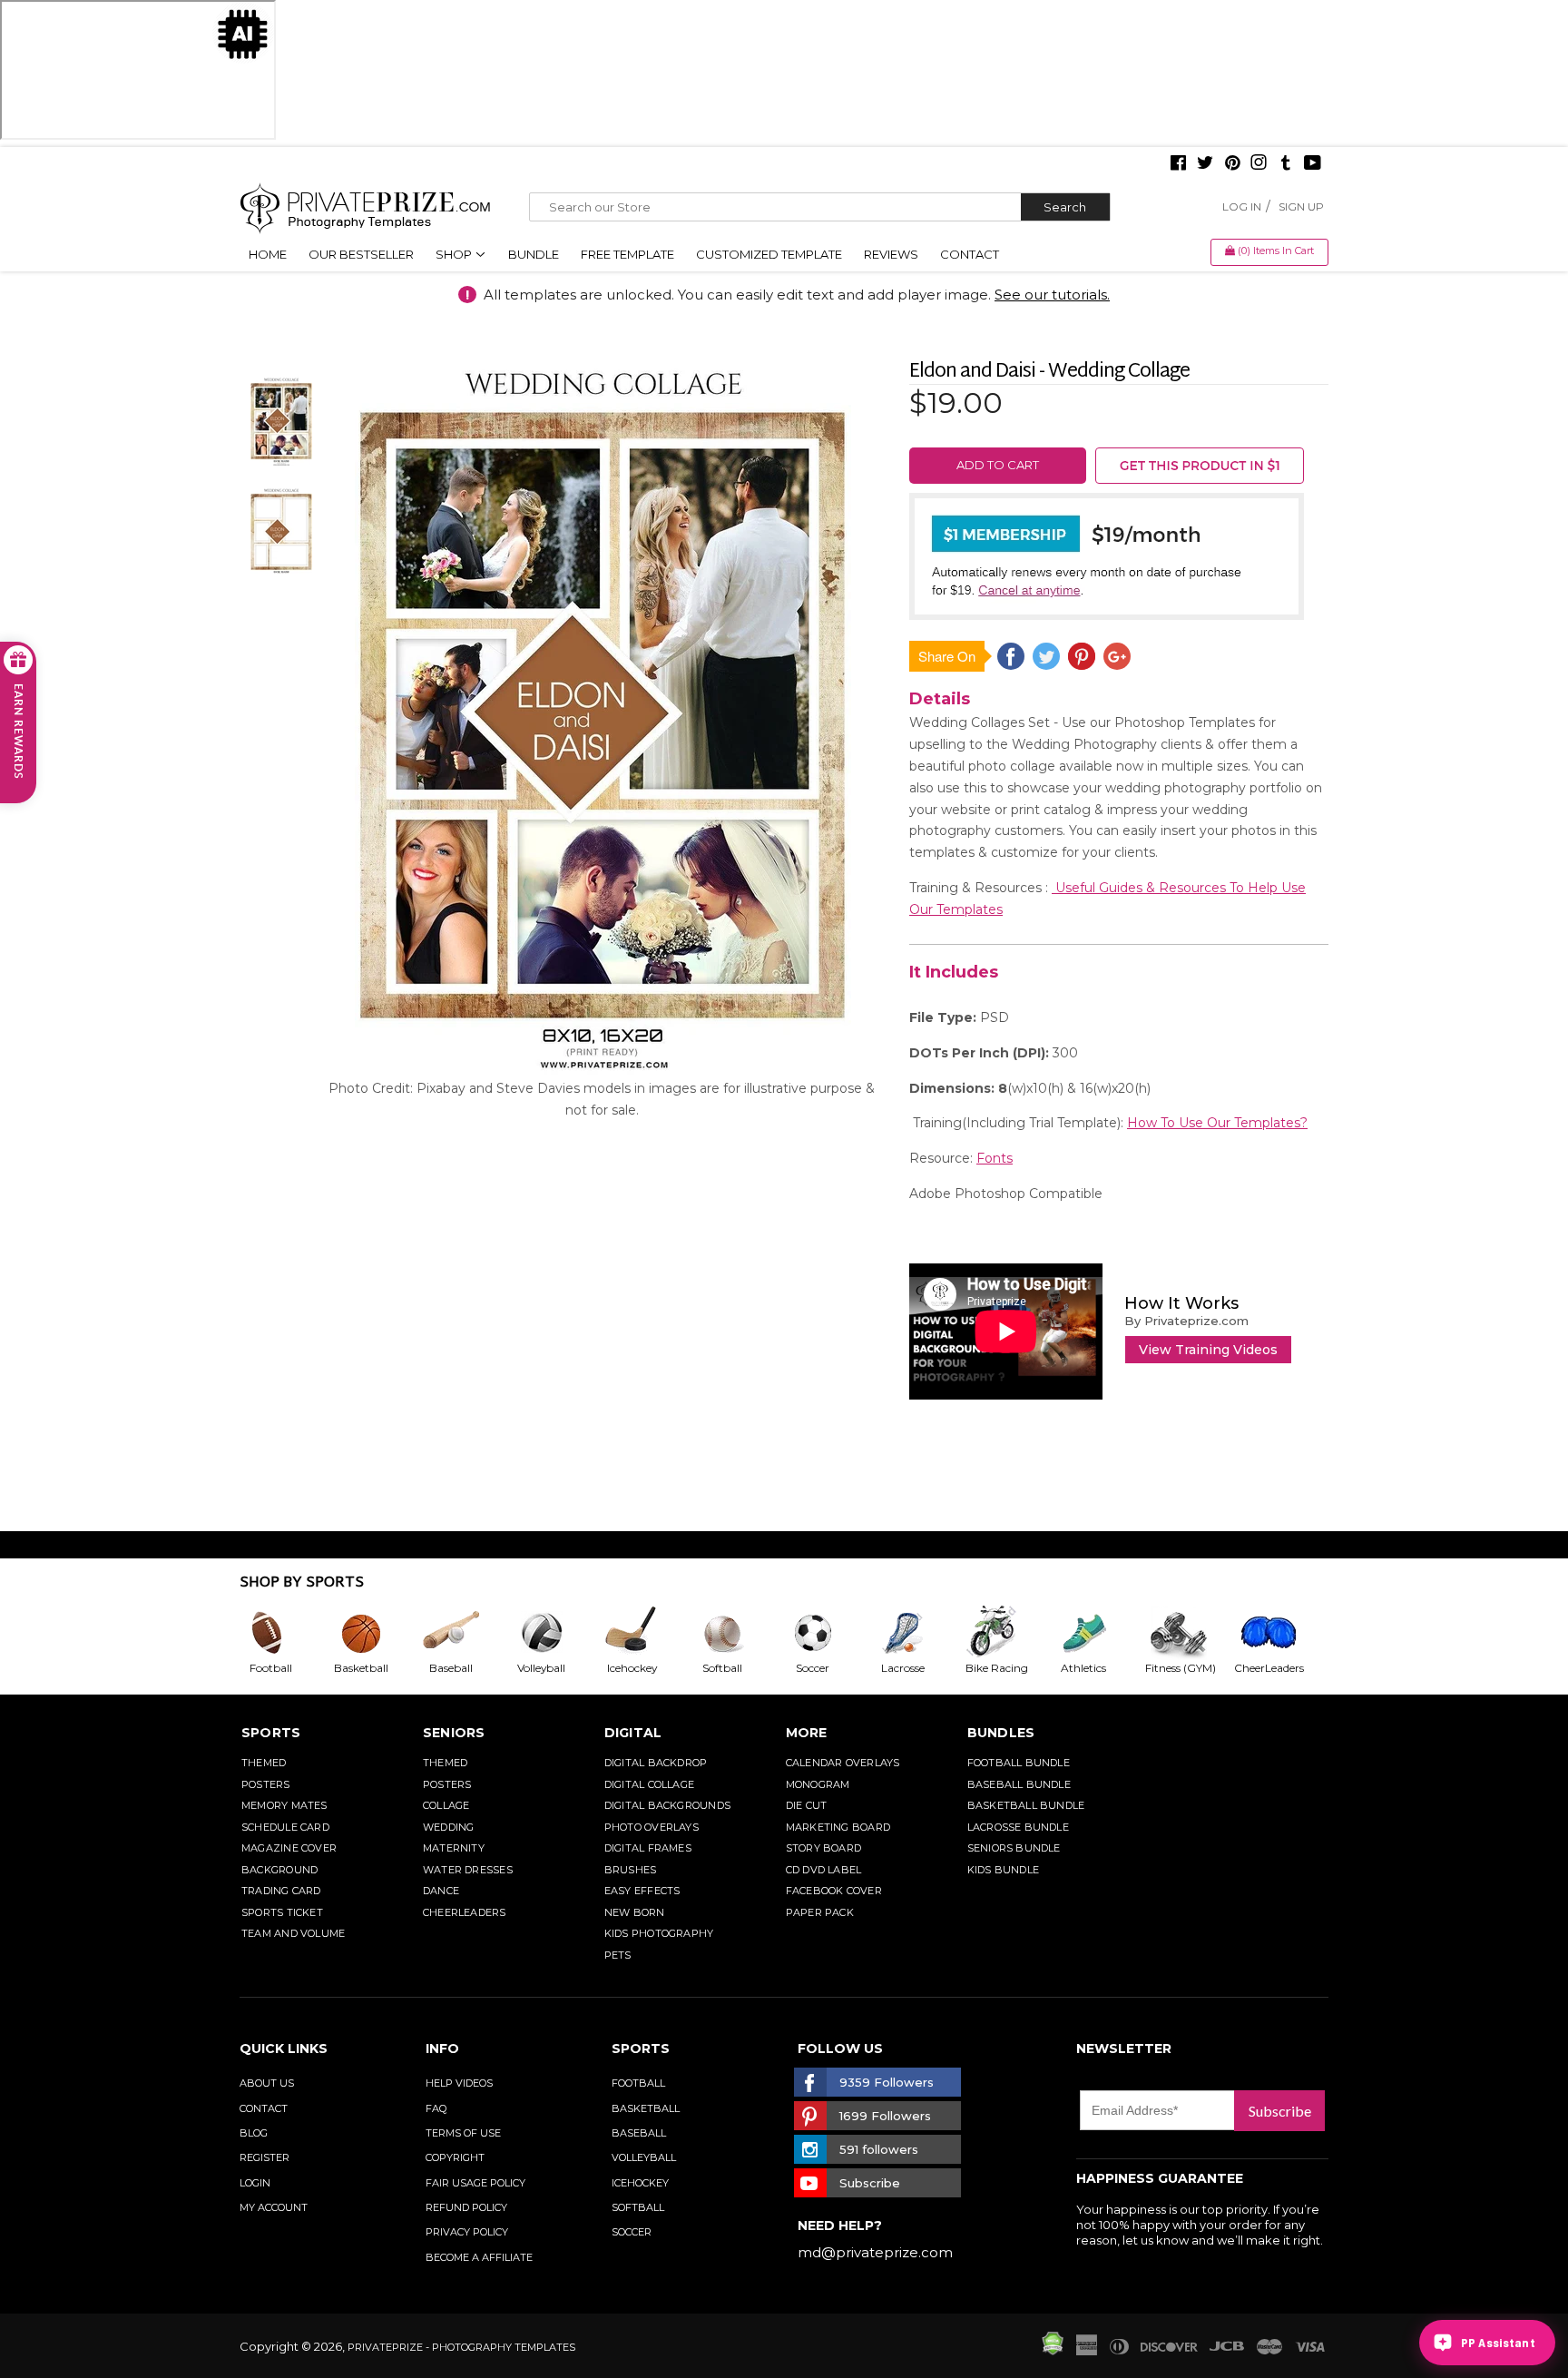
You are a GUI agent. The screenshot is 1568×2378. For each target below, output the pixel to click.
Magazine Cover (289, 1848)
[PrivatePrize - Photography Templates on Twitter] (1205, 164)
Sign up (1301, 206)
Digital (633, 1733)
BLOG (254, 2133)
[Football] (285, 1633)
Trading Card (281, 1891)
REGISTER (265, 2157)
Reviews (891, 254)
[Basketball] (376, 1633)
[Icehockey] (646, 1633)
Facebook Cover (834, 1891)
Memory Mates (284, 1805)
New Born (635, 1912)
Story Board (823, 1848)
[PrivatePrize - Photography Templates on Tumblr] (1286, 164)
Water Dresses (468, 1870)
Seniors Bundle (1014, 1848)
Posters (266, 1784)
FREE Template (627, 254)
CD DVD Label (824, 1870)
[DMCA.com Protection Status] (1053, 2351)
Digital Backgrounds (667, 1805)
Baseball (639, 2133)
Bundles (1001, 1733)
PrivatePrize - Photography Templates (461, 2347)
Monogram (818, 1784)
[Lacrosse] (917, 1633)
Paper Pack (820, 1912)
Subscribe (1280, 2111)
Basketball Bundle (1026, 1805)
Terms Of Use (463, 2133)
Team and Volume (293, 1933)
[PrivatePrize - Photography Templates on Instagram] (1259, 164)
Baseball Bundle (1019, 1784)
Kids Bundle (1003, 1870)
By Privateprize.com (1186, 1321)
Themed (264, 1763)
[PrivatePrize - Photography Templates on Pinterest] (1232, 164)
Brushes (631, 1870)
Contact (970, 254)
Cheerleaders (465, 1912)
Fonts (995, 1158)
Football (638, 2083)
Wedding (449, 1827)
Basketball (646, 2108)
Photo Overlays (652, 1827)
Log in (1242, 206)
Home (268, 254)
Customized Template (769, 254)
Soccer (632, 2232)
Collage (446, 1805)
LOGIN (255, 2183)
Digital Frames (648, 1848)
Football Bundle (1019, 1763)
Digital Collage (649, 1784)
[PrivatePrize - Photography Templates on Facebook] (1178, 164)
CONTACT (264, 2108)
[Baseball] (465, 1633)
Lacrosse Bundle (1018, 1827)
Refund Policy (466, 2207)
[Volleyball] (556, 1633)
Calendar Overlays (843, 1763)
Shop (455, 254)
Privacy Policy (467, 2232)
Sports (271, 1733)
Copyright (455, 2157)
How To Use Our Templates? (1217, 1123)
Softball (638, 2207)
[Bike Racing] (1008, 1633)
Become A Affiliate (479, 2257)
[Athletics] (1098, 1633)
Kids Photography (659, 1933)
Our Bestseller (361, 254)
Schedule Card (285, 1827)
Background (279, 1870)
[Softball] (737, 1633)
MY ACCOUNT (274, 2207)
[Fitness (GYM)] (1189, 1633)
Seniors (454, 1733)
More (807, 1733)
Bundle (534, 254)
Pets (618, 1955)
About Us (267, 2083)
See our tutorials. (1052, 295)
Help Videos (459, 2083)
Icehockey (640, 2183)
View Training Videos (1208, 1350)
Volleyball (644, 2157)
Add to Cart (998, 465)
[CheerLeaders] (1279, 1633)
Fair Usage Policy (475, 2183)
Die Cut (807, 1805)
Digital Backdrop (656, 1763)
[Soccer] (828, 1633)
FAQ (436, 2108)
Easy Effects (642, 1891)
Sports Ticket (282, 1912)
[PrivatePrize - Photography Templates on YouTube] (1313, 164)
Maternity (454, 1848)
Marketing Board (838, 1827)
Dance (441, 1891)
